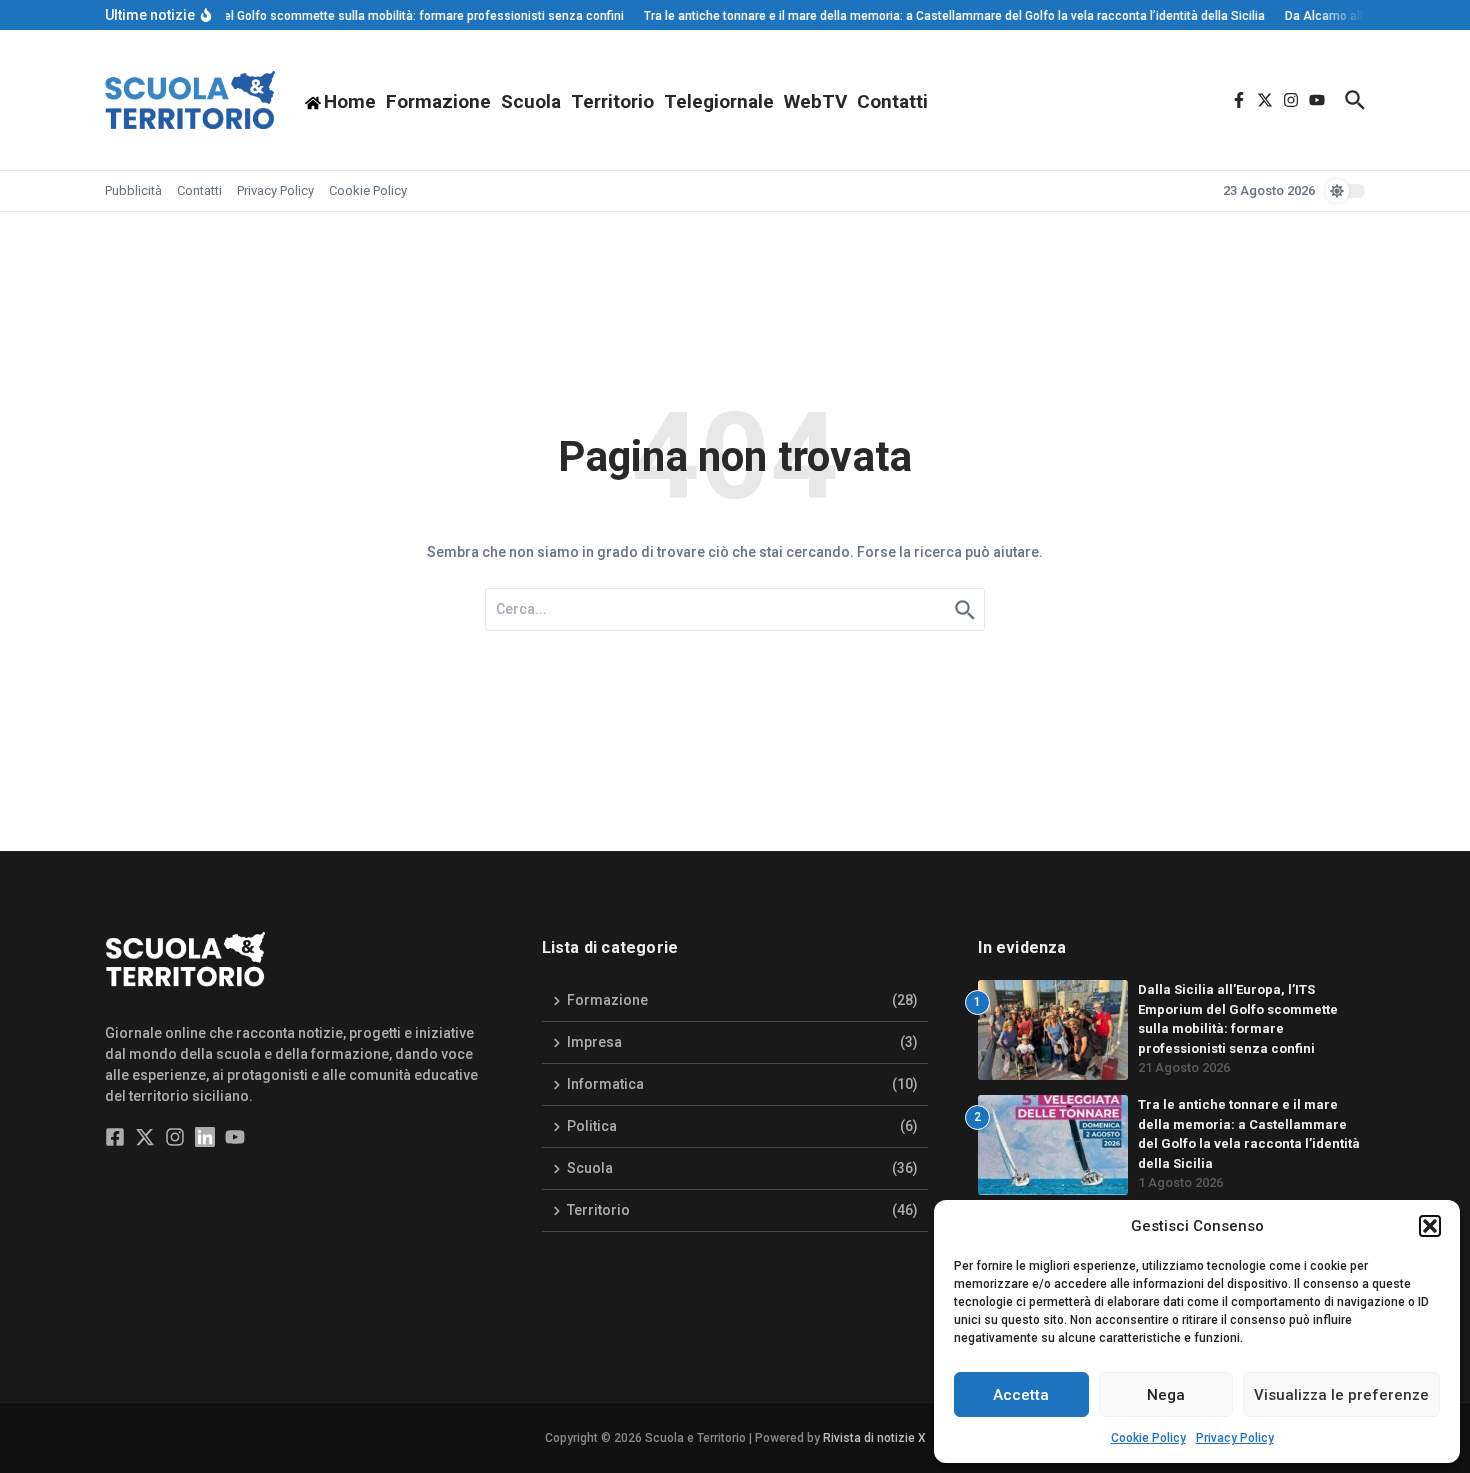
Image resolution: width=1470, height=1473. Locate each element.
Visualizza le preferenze (1341, 1395)
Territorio (612, 101)
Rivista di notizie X (874, 1438)
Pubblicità (133, 190)
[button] (1430, 1226)
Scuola (531, 101)
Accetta (1021, 1395)
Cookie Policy (1148, 1438)
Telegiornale (719, 101)
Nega (1166, 1395)
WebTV (815, 101)
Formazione (438, 101)
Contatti (892, 101)
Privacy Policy (1235, 1438)
